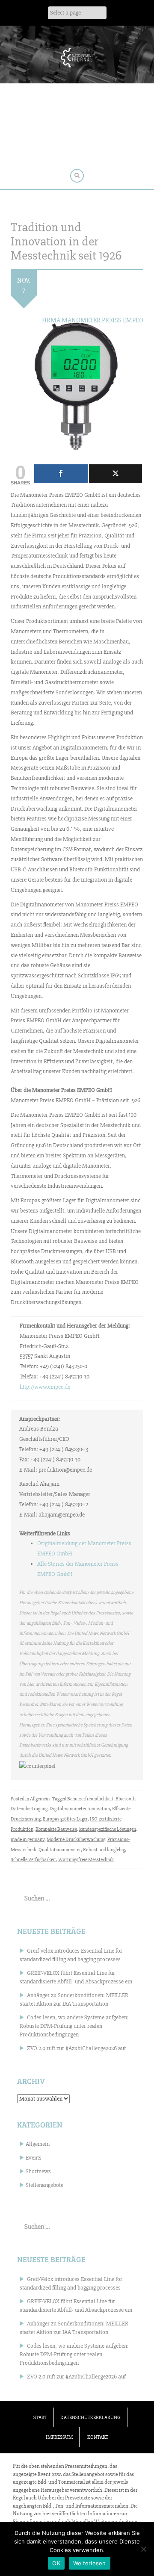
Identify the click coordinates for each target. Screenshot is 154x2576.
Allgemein (40, 1799)
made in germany (28, 1840)
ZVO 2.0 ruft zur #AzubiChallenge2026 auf (76, 2048)
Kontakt (98, 2437)
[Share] (61, 474)
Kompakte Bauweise (56, 1829)
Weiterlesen (90, 2563)
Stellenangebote (44, 2185)
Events (34, 2158)
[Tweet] (116, 474)
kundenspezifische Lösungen (108, 1829)
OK (56, 2563)
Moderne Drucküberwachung (76, 1840)
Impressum (59, 2437)
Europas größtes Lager (65, 1819)
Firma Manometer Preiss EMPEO (92, 320)
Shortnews (38, 2171)
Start (40, 2418)
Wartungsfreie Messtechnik (86, 1860)
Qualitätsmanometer (60, 1850)
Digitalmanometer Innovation (80, 1809)
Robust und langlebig (104, 1850)
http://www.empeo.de (45, 1387)
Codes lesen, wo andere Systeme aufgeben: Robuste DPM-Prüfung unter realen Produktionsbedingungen (74, 2026)
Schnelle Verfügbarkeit (33, 1860)
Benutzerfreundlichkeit (90, 1799)
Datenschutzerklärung (90, 2418)
